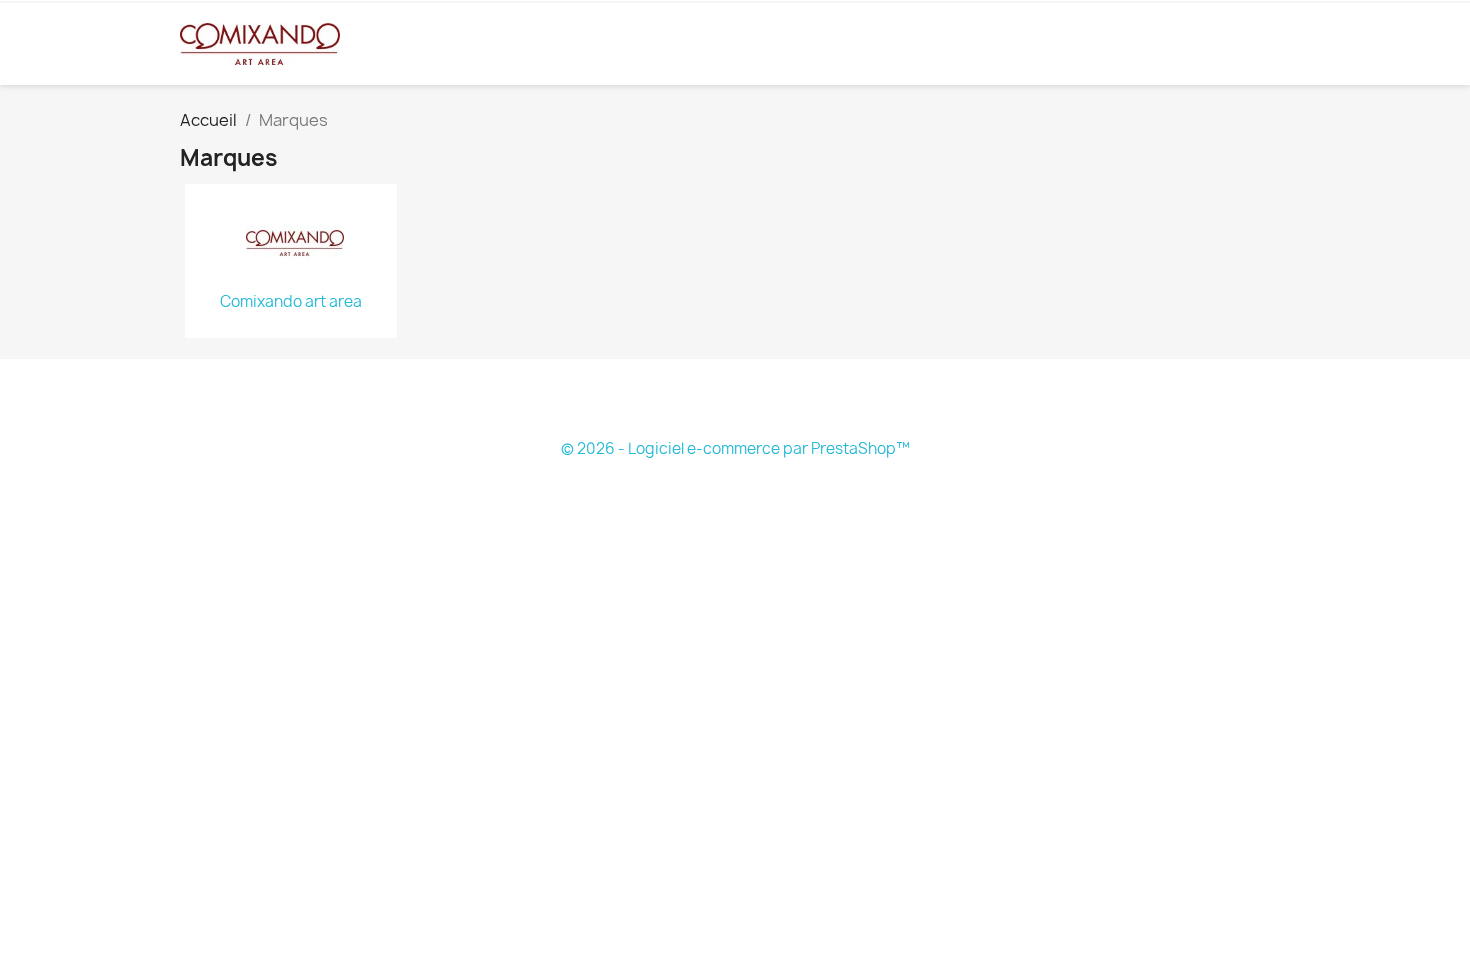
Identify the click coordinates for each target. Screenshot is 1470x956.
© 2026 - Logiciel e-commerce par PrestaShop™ (735, 448)
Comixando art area (291, 302)
